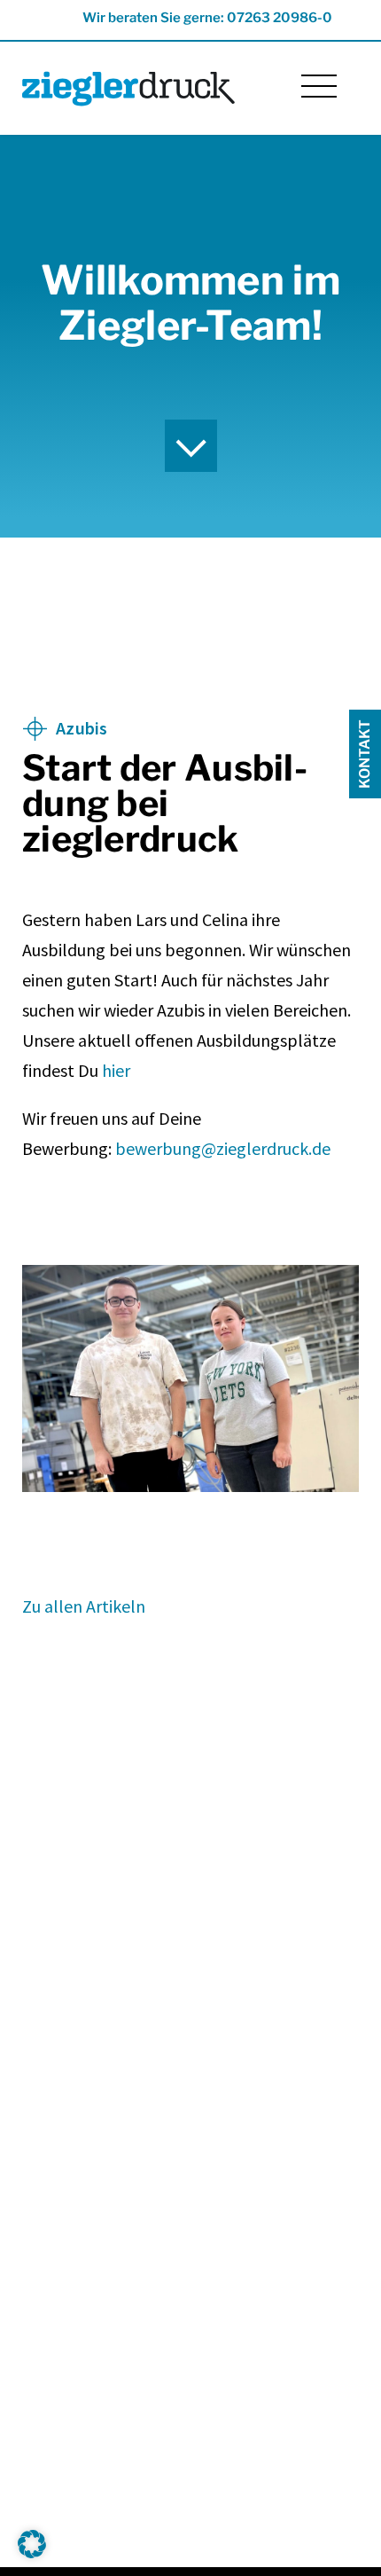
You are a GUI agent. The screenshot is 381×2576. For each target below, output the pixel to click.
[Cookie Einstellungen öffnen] (32, 2553)
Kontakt (365, 754)
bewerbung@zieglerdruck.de (223, 1148)
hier (116, 1070)
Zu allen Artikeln (84, 1606)
